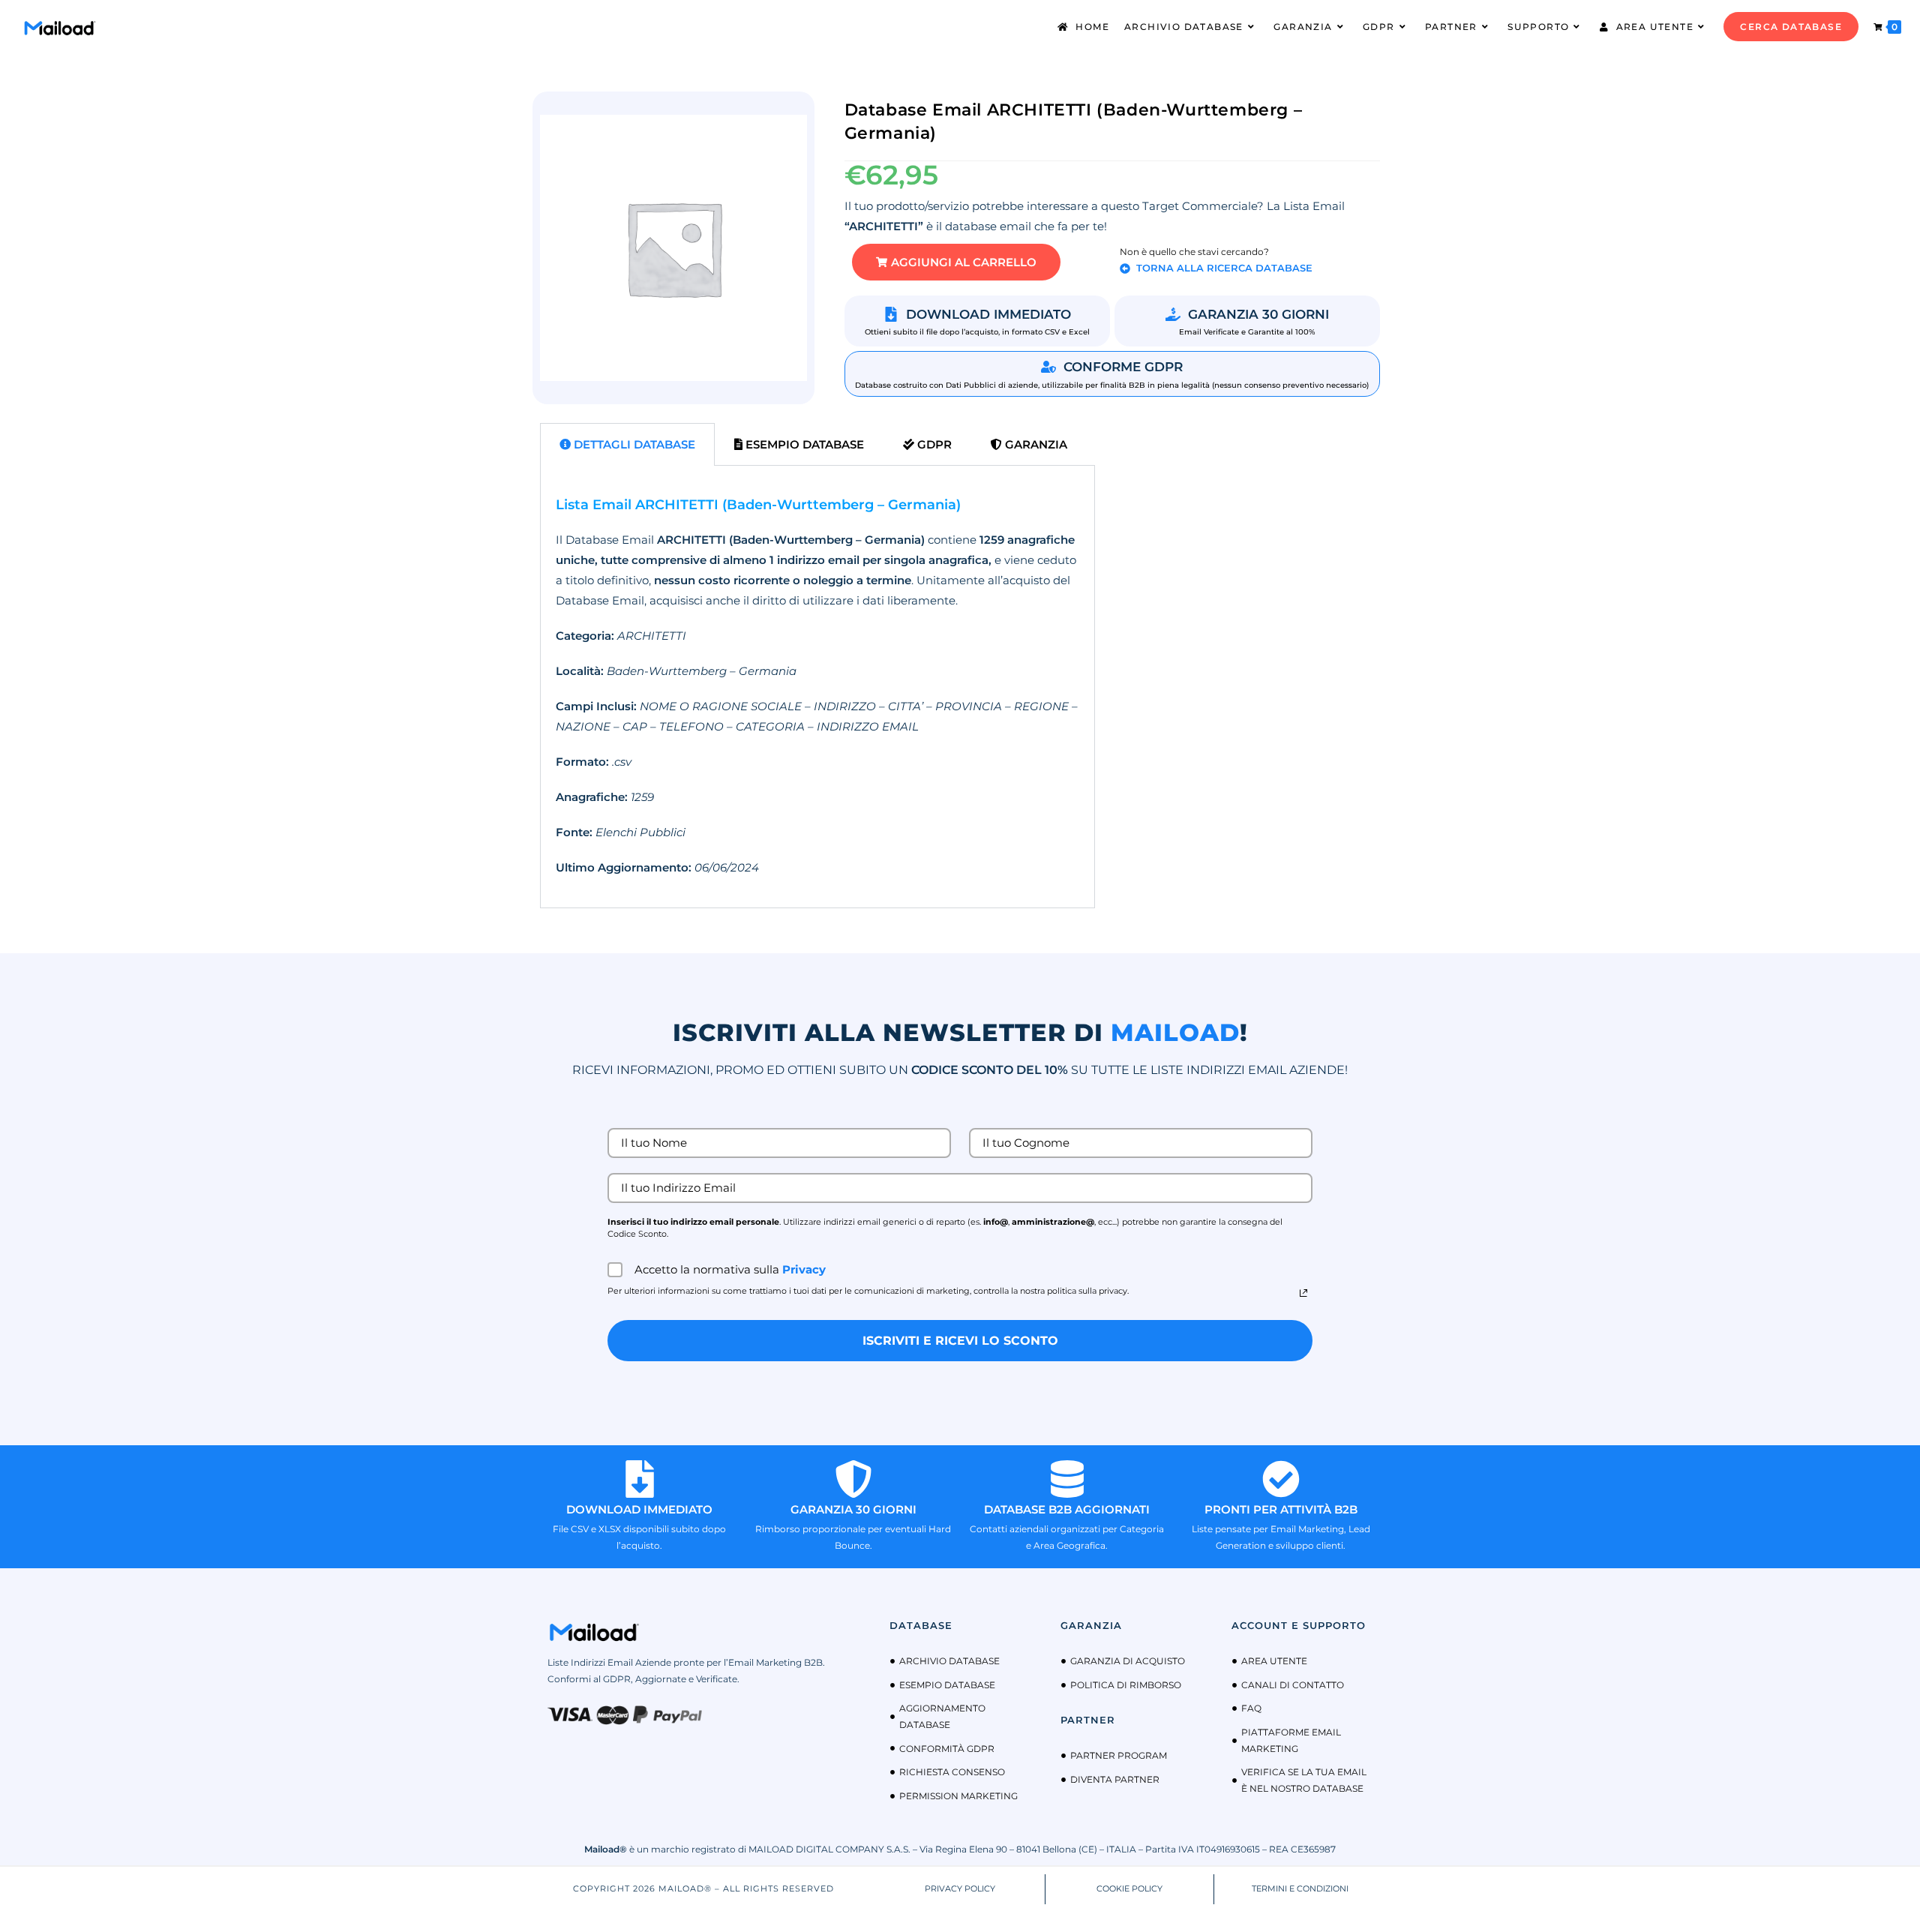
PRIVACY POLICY (960, 1888)
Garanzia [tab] (1035, 444)
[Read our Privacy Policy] (1303, 1293)
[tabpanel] (817, 687)
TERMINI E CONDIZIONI (1300, 1888)
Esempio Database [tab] (803, 444)
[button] (956, 262)
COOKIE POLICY (1129, 1888)
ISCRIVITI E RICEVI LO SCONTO (960, 1341)
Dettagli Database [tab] (633, 444)
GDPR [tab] (933, 444)
